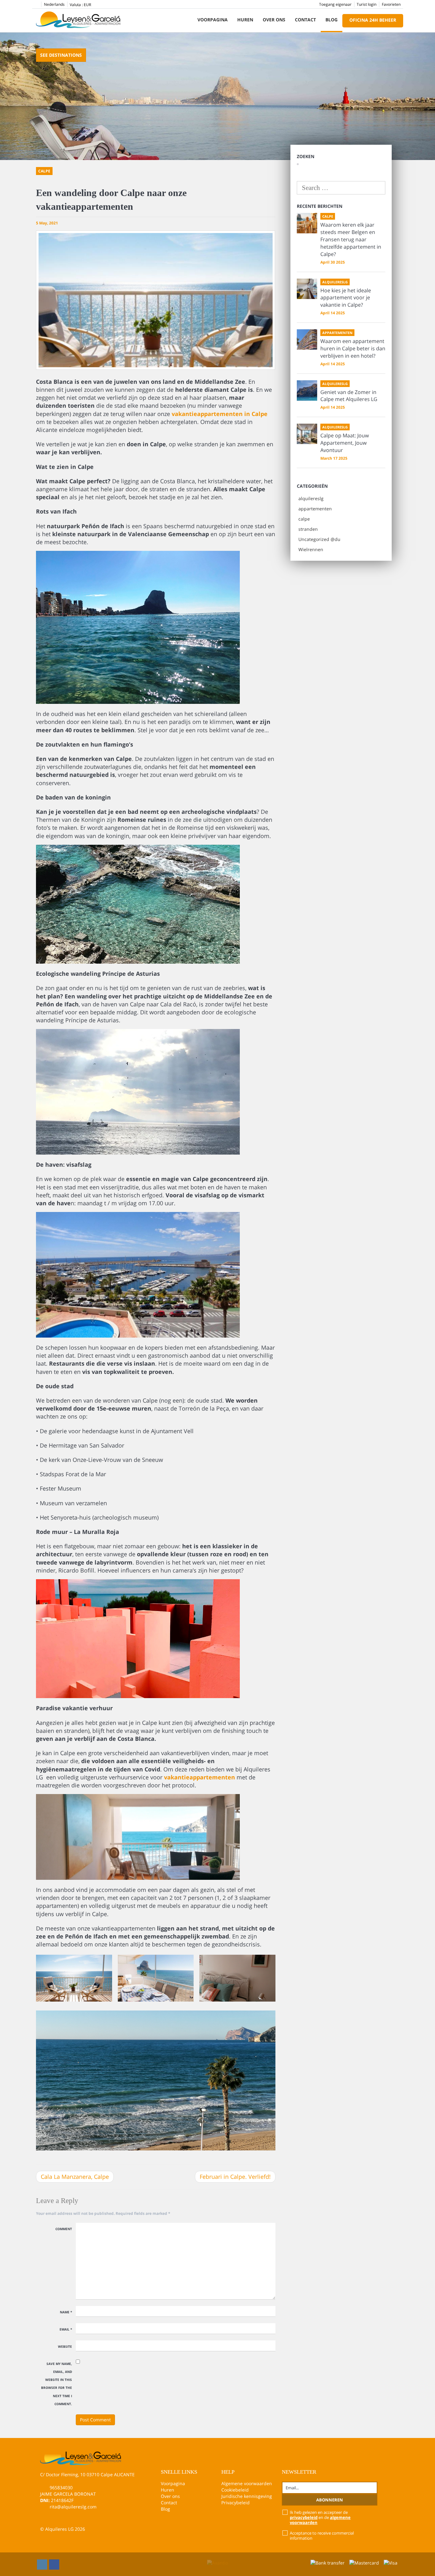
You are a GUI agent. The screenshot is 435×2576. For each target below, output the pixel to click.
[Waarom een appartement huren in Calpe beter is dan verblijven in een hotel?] (307, 339)
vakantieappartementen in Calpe (220, 414)
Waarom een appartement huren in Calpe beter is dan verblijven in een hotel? (353, 348)
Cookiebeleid (235, 2490)
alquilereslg (311, 498)
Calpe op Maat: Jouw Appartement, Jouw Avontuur (345, 443)
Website (65, 2346)
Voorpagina (213, 20)
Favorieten (391, 4)
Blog (332, 20)
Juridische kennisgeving (247, 2496)
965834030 (61, 2488)
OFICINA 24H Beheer (373, 20)
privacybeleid (304, 2517)
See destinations (61, 55)
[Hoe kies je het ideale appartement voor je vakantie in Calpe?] (307, 289)
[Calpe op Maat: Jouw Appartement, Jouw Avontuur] (307, 434)
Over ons (274, 20)
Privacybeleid (235, 2503)
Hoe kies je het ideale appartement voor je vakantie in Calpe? (346, 298)
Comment (64, 2229)
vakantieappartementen (200, 1777)
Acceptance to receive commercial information (322, 2536)
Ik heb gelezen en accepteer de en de (320, 2517)
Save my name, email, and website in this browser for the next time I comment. (57, 2384)
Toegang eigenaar (335, 4)
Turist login (367, 4)
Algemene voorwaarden (247, 2483)
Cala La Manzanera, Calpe (75, 2177)
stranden (308, 529)
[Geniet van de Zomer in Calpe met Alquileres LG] (307, 390)
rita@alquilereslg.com (73, 2507)
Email (66, 2329)
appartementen (315, 509)
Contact (305, 20)
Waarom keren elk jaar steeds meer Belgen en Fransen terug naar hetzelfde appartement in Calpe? (351, 239)
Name (66, 2312)
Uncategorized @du (319, 539)
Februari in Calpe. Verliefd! (235, 2177)
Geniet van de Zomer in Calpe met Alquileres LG (349, 396)
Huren (245, 20)
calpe (304, 519)
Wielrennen (311, 549)
